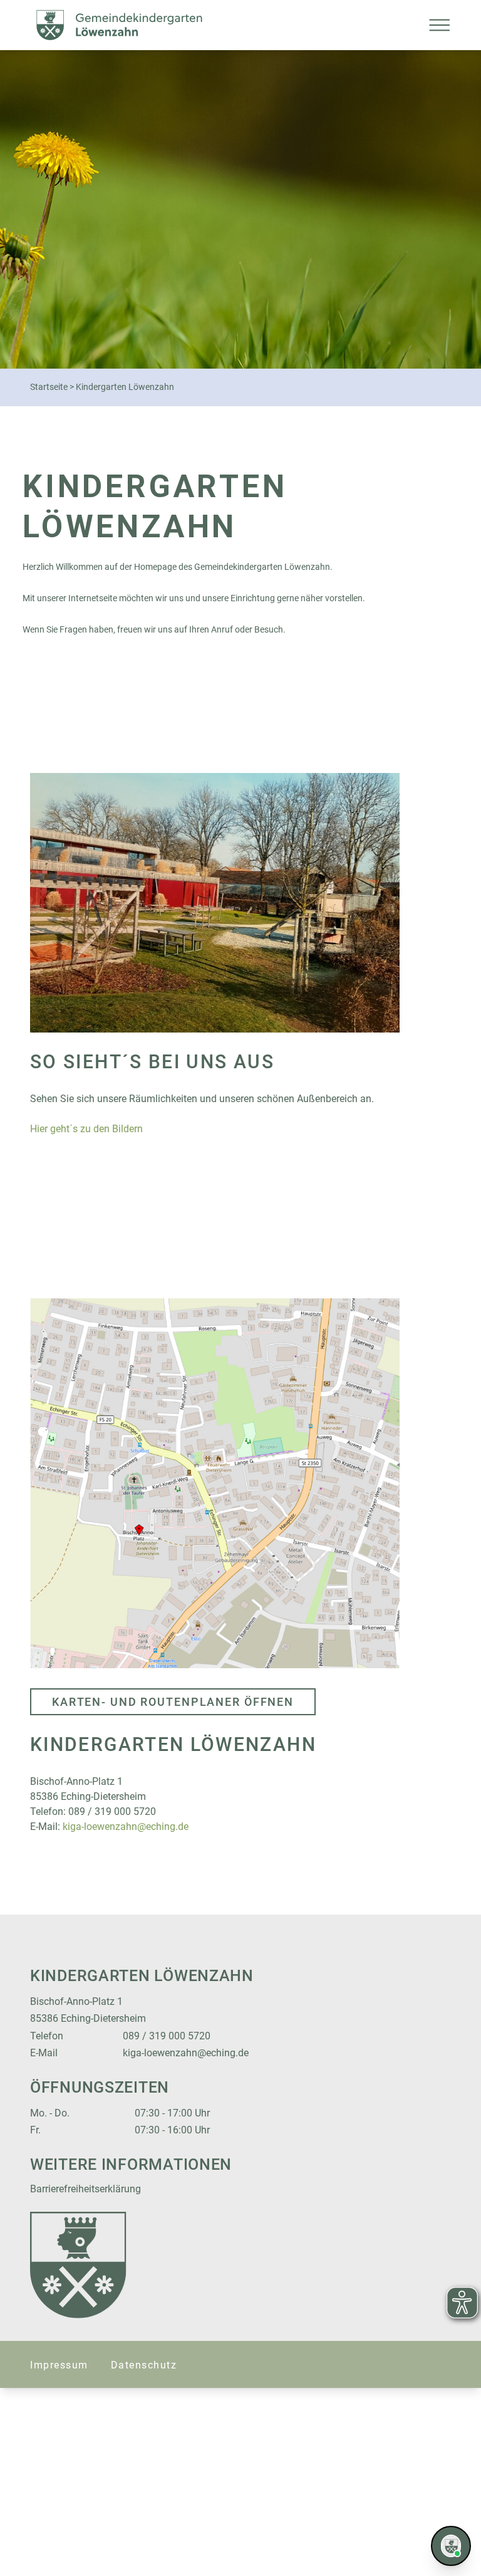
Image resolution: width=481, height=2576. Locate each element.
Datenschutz (144, 2365)
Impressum (59, 2365)
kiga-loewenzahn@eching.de (126, 1827)
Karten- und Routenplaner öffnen (173, 1702)
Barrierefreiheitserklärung (85, 2189)
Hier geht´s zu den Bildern (86, 1129)
